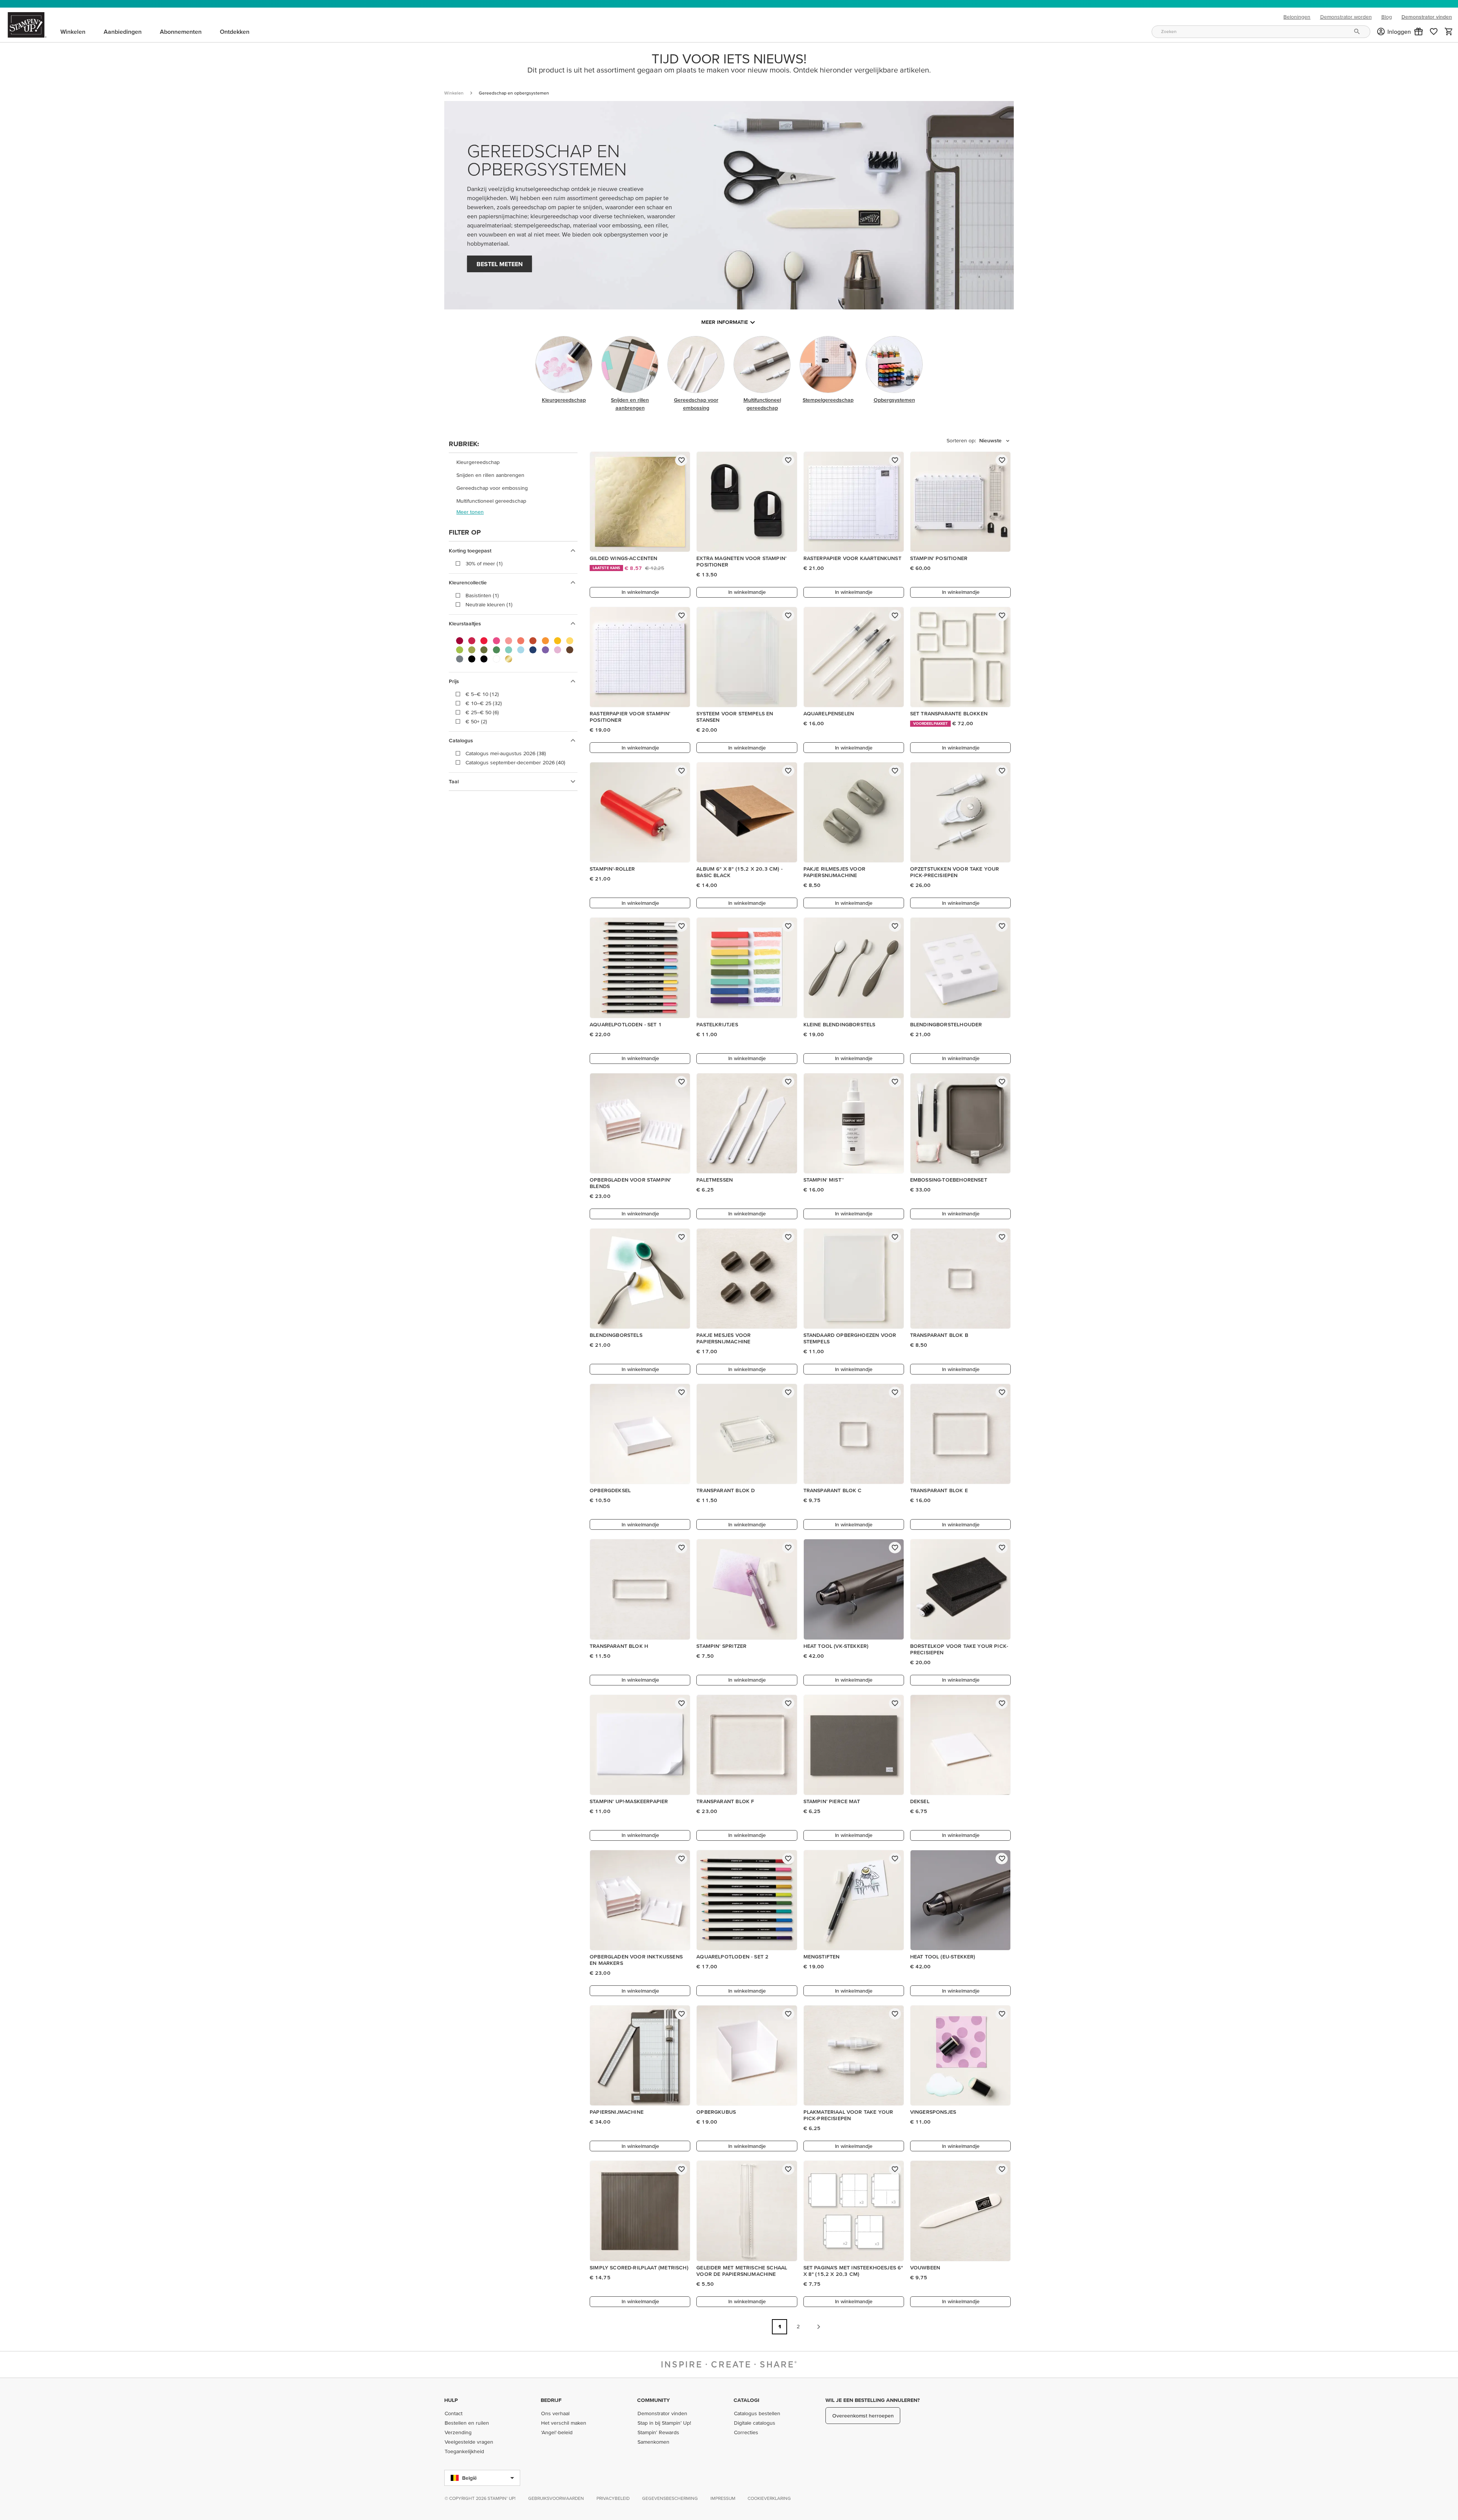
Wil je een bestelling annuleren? (873, 2400)
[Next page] (819, 2327)
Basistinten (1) (482, 595)
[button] (1419, 32)
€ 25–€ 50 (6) (482, 712)
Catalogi (746, 2400)
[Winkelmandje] (1449, 32)
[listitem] (513, 462)
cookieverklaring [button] (769, 2498)
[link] (1434, 32)
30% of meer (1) (484, 563)
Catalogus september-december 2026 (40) (515, 762)
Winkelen (454, 93)
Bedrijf (551, 2400)
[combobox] (1261, 32)
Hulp (451, 2400)
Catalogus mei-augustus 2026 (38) (506, 753)
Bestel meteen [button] (500, 264)
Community (653, 2400)
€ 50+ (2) (476, 721)
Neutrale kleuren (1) (489, 604)
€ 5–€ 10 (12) (482, 694)
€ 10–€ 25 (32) (484, 703)
